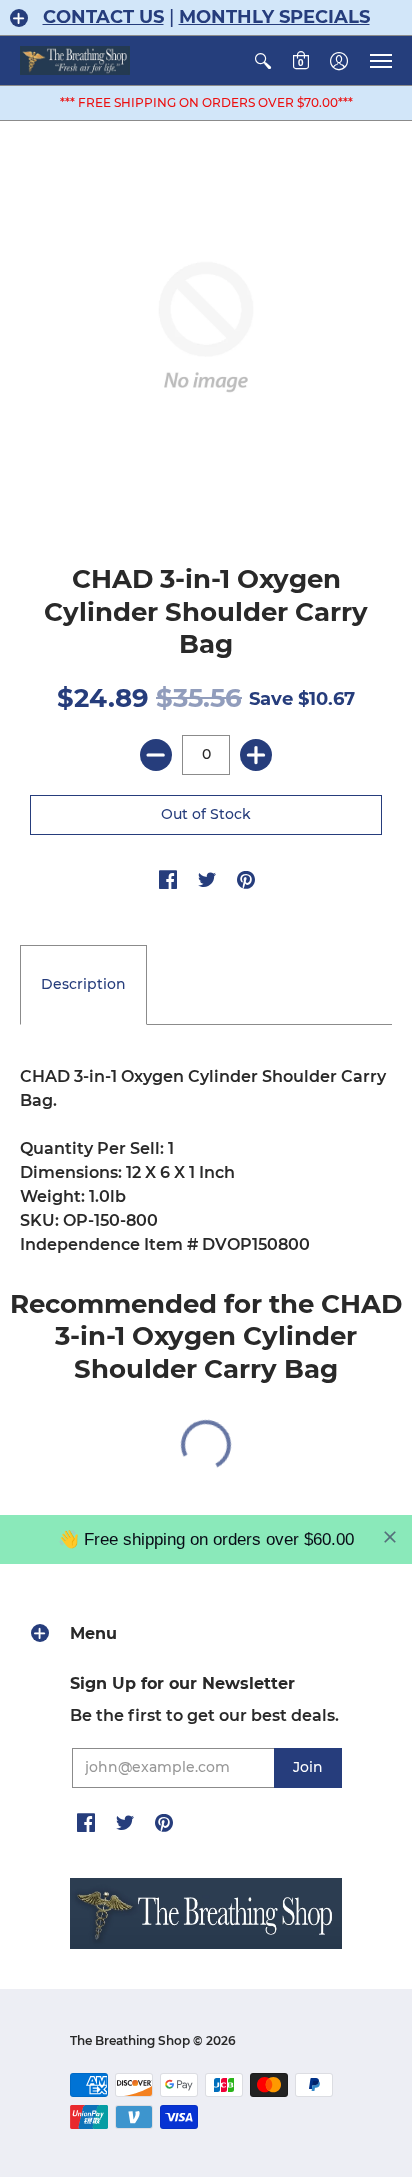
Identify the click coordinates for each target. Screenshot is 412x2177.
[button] (19, 18)
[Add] (256, 755)
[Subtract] (156, 755)
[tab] (83, 985)
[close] (390, 1537)
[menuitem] (263, 60)
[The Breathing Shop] (75, 60)
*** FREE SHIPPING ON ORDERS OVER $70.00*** (206, 102)
